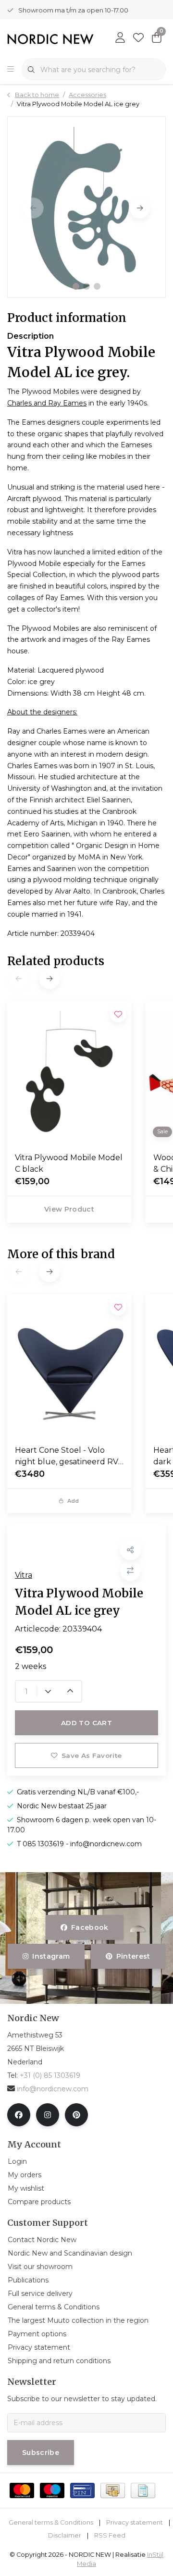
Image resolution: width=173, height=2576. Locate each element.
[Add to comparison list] (130, 1571)
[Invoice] (143, 2490)
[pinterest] (76, 2115)
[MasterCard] (22, 2490)
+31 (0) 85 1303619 (50, 2075)
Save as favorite (92, 1755)
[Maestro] (52, 2490)
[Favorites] (138, 38)
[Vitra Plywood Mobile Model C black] (69, 1073)
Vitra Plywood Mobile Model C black (69, 1163)
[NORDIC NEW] (50, 39)
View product (69, 1209)
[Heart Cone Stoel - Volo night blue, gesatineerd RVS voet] (69, 1366)
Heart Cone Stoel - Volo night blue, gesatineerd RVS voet (69, 1457)
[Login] (120, 38)
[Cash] (113, 2490)
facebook (90, 1927)
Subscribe (41, 2453)
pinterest (133, 1956)
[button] (76, 286)
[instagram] (48, 2115)
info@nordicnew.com (53, 2089)
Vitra (24, 1575)
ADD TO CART (86, 1723)
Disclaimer (65, 2535)
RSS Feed (110, 2535)
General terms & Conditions (51, 2522)
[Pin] (82, 2490)
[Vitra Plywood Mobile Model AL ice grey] (86, 207)
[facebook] (19, 2115)
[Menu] (11, 70)
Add (73, 1501)
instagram (51, 1956)
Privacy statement (135, 2522)
